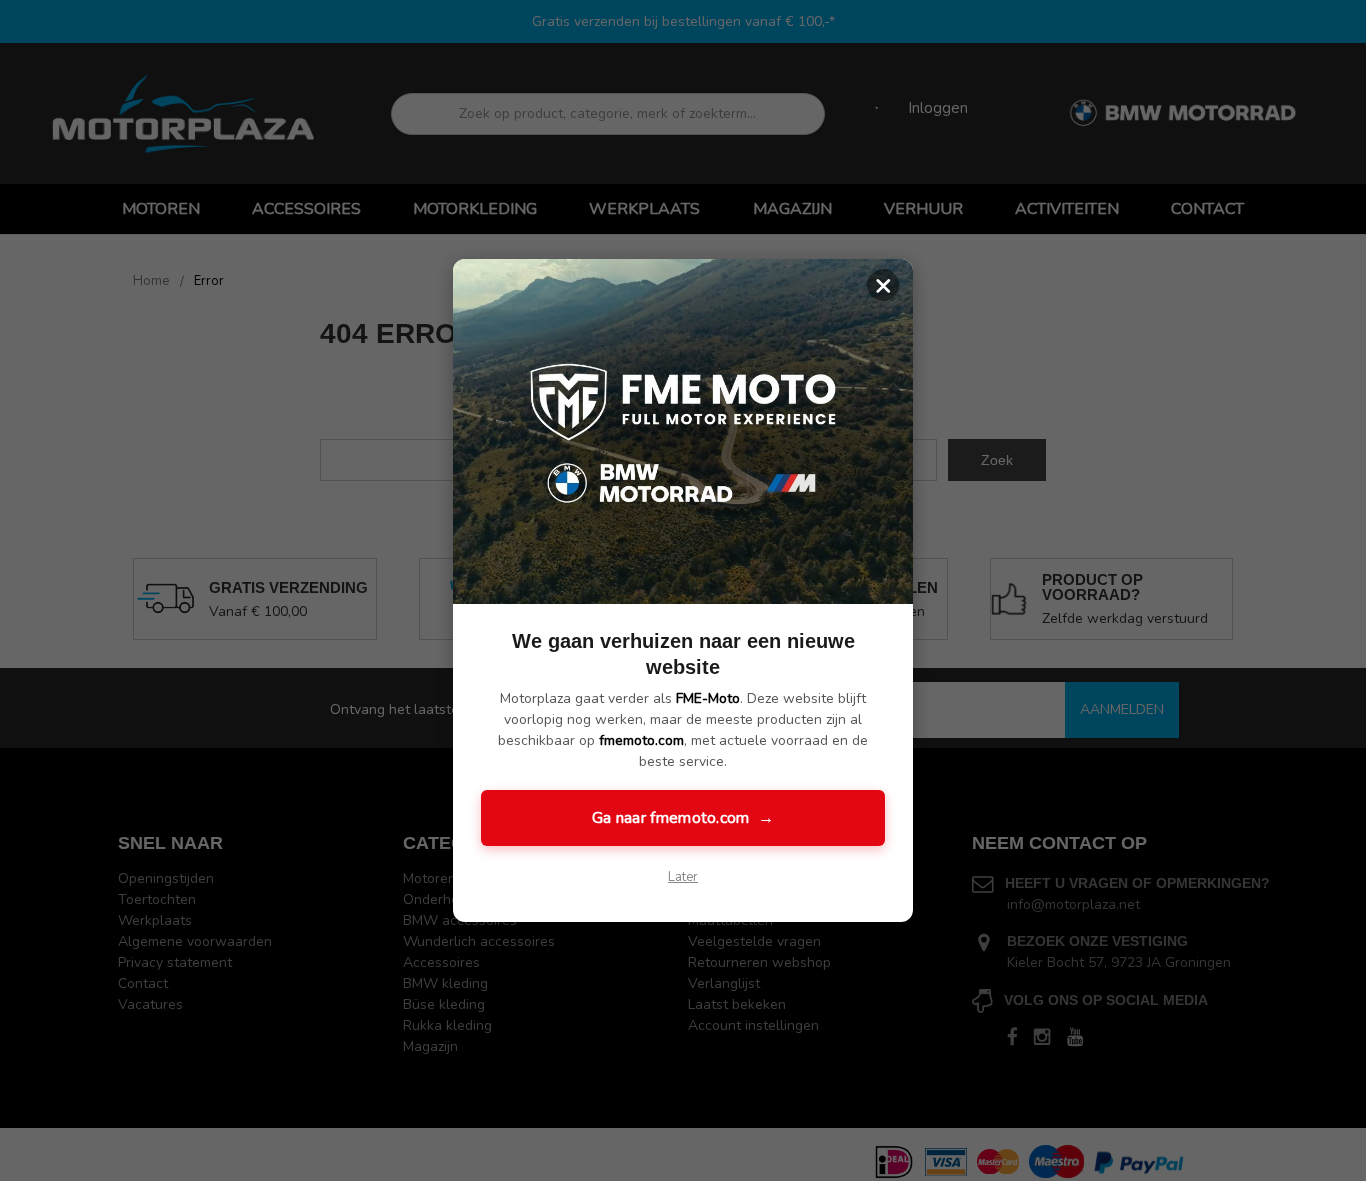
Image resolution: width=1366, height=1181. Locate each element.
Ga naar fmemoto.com (683, 818)
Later (683, 877)
